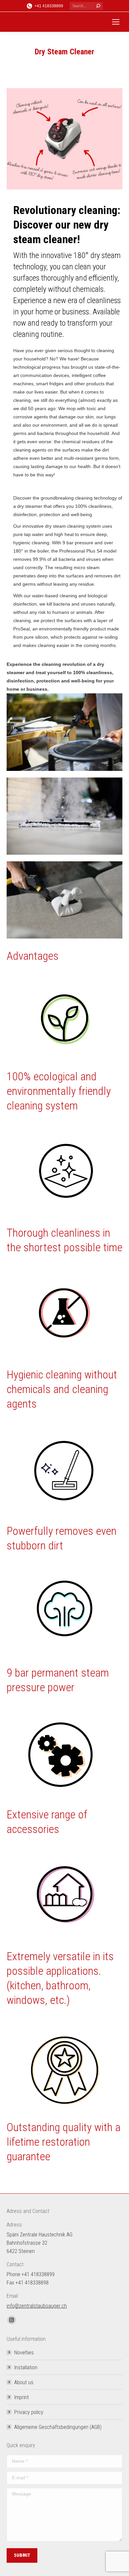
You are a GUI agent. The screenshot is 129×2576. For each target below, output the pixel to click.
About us (24, 2382)
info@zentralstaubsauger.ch (37, 2306)
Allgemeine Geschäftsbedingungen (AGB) (58, 2427)
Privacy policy (29, 2412)
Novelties (24, 2353)
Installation (26, 2367)
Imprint (21, 2397)
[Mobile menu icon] (116, 22)
